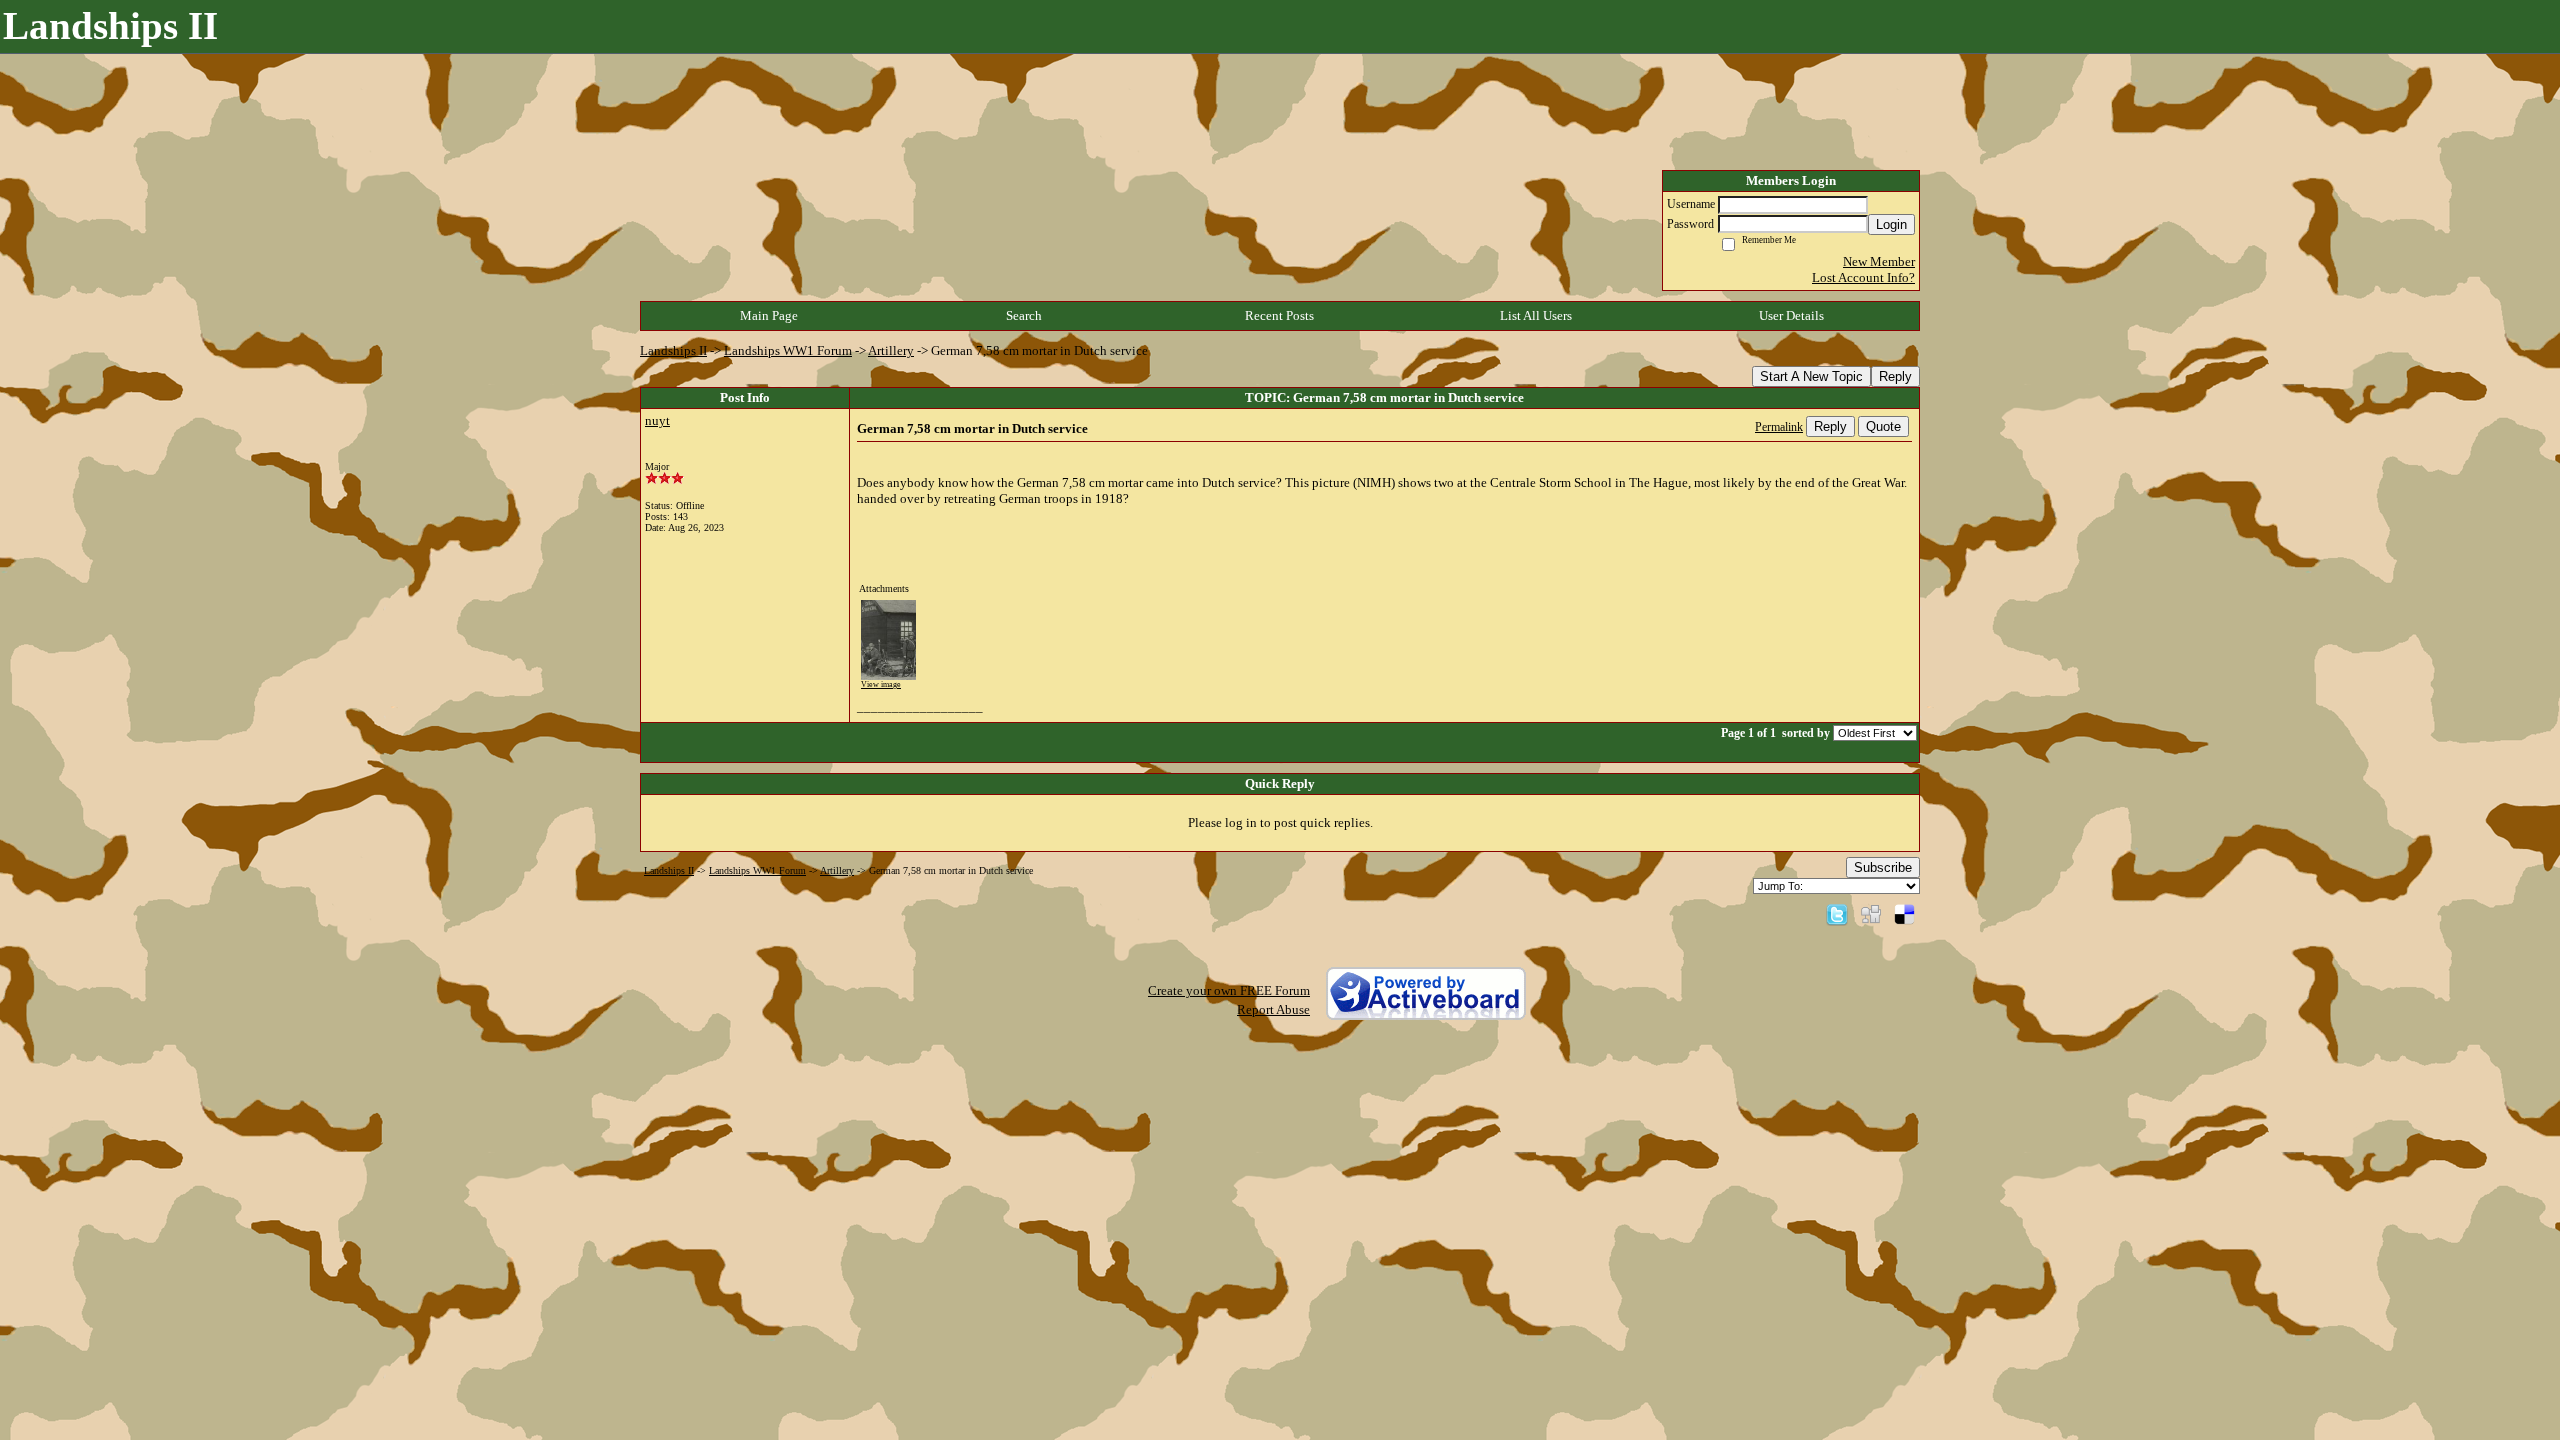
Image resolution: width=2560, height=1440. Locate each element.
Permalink (1779, 427)
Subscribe (1883, 867)
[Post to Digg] (1871, 913)
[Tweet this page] (1837, 913)
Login (1891, 224)
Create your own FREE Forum (1229, 990)
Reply (1895, 376)
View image (881, 684)
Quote (1883, 426)
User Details (1791, 315)
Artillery (891, 350)
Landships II (673, 350)
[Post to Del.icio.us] (1904, 913)
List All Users (1536, 315)
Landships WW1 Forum (788, 350)
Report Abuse (1273, 1009)
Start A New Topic (1811, 376)
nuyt (657, 420)
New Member (1879, 261)
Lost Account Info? (1863, 277)
